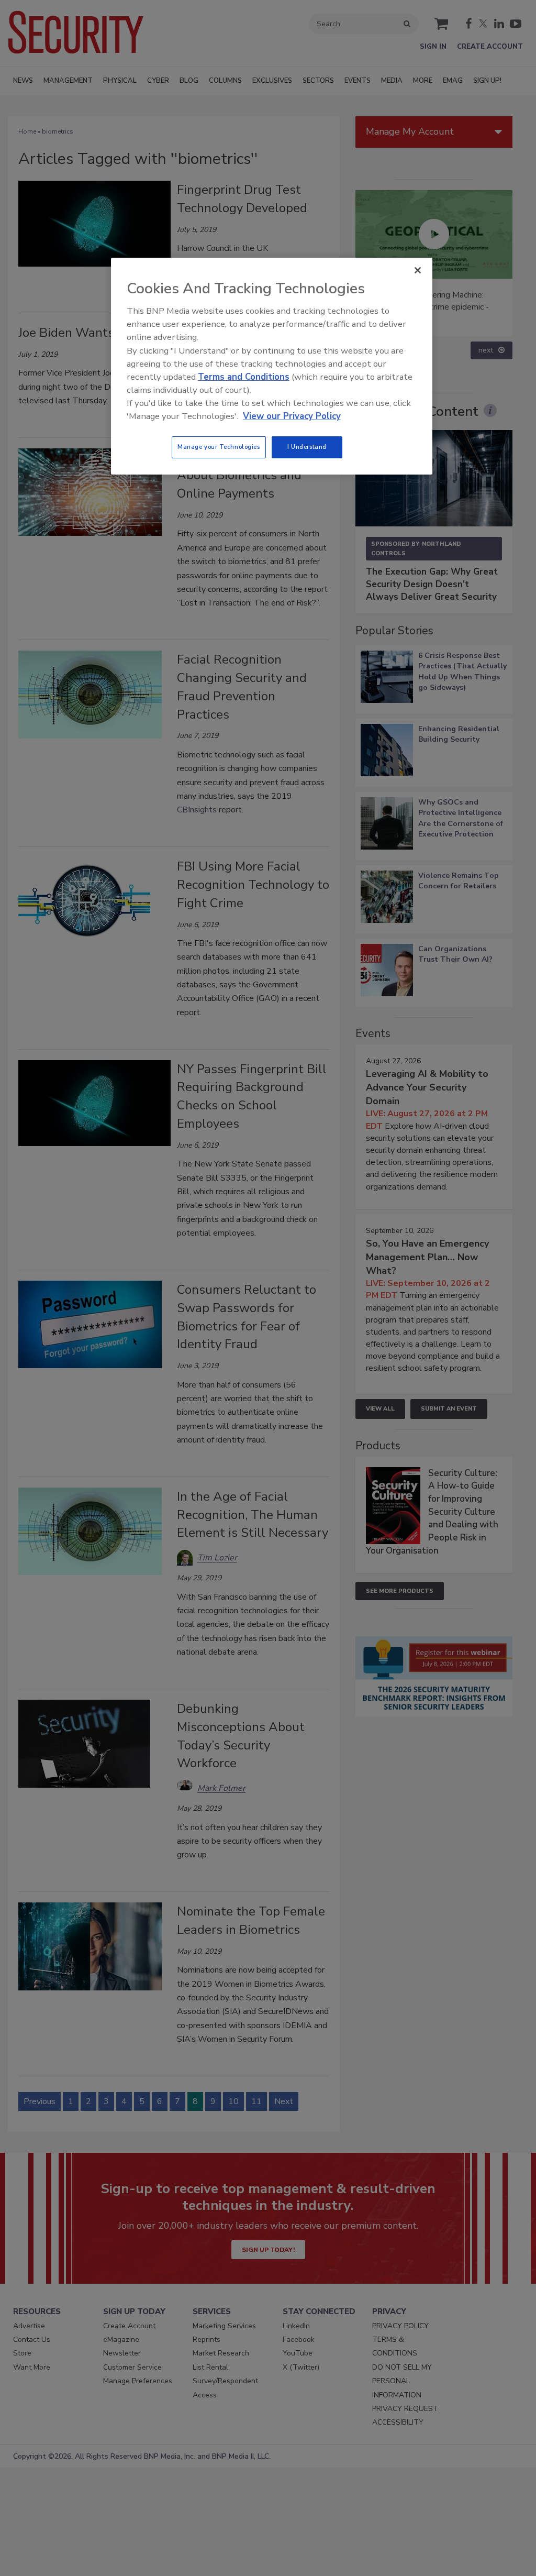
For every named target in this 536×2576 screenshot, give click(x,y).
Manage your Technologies (219, 447)
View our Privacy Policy (292, 416)
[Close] (418, 270)
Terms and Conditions (244, 377)
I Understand (307, 447)
